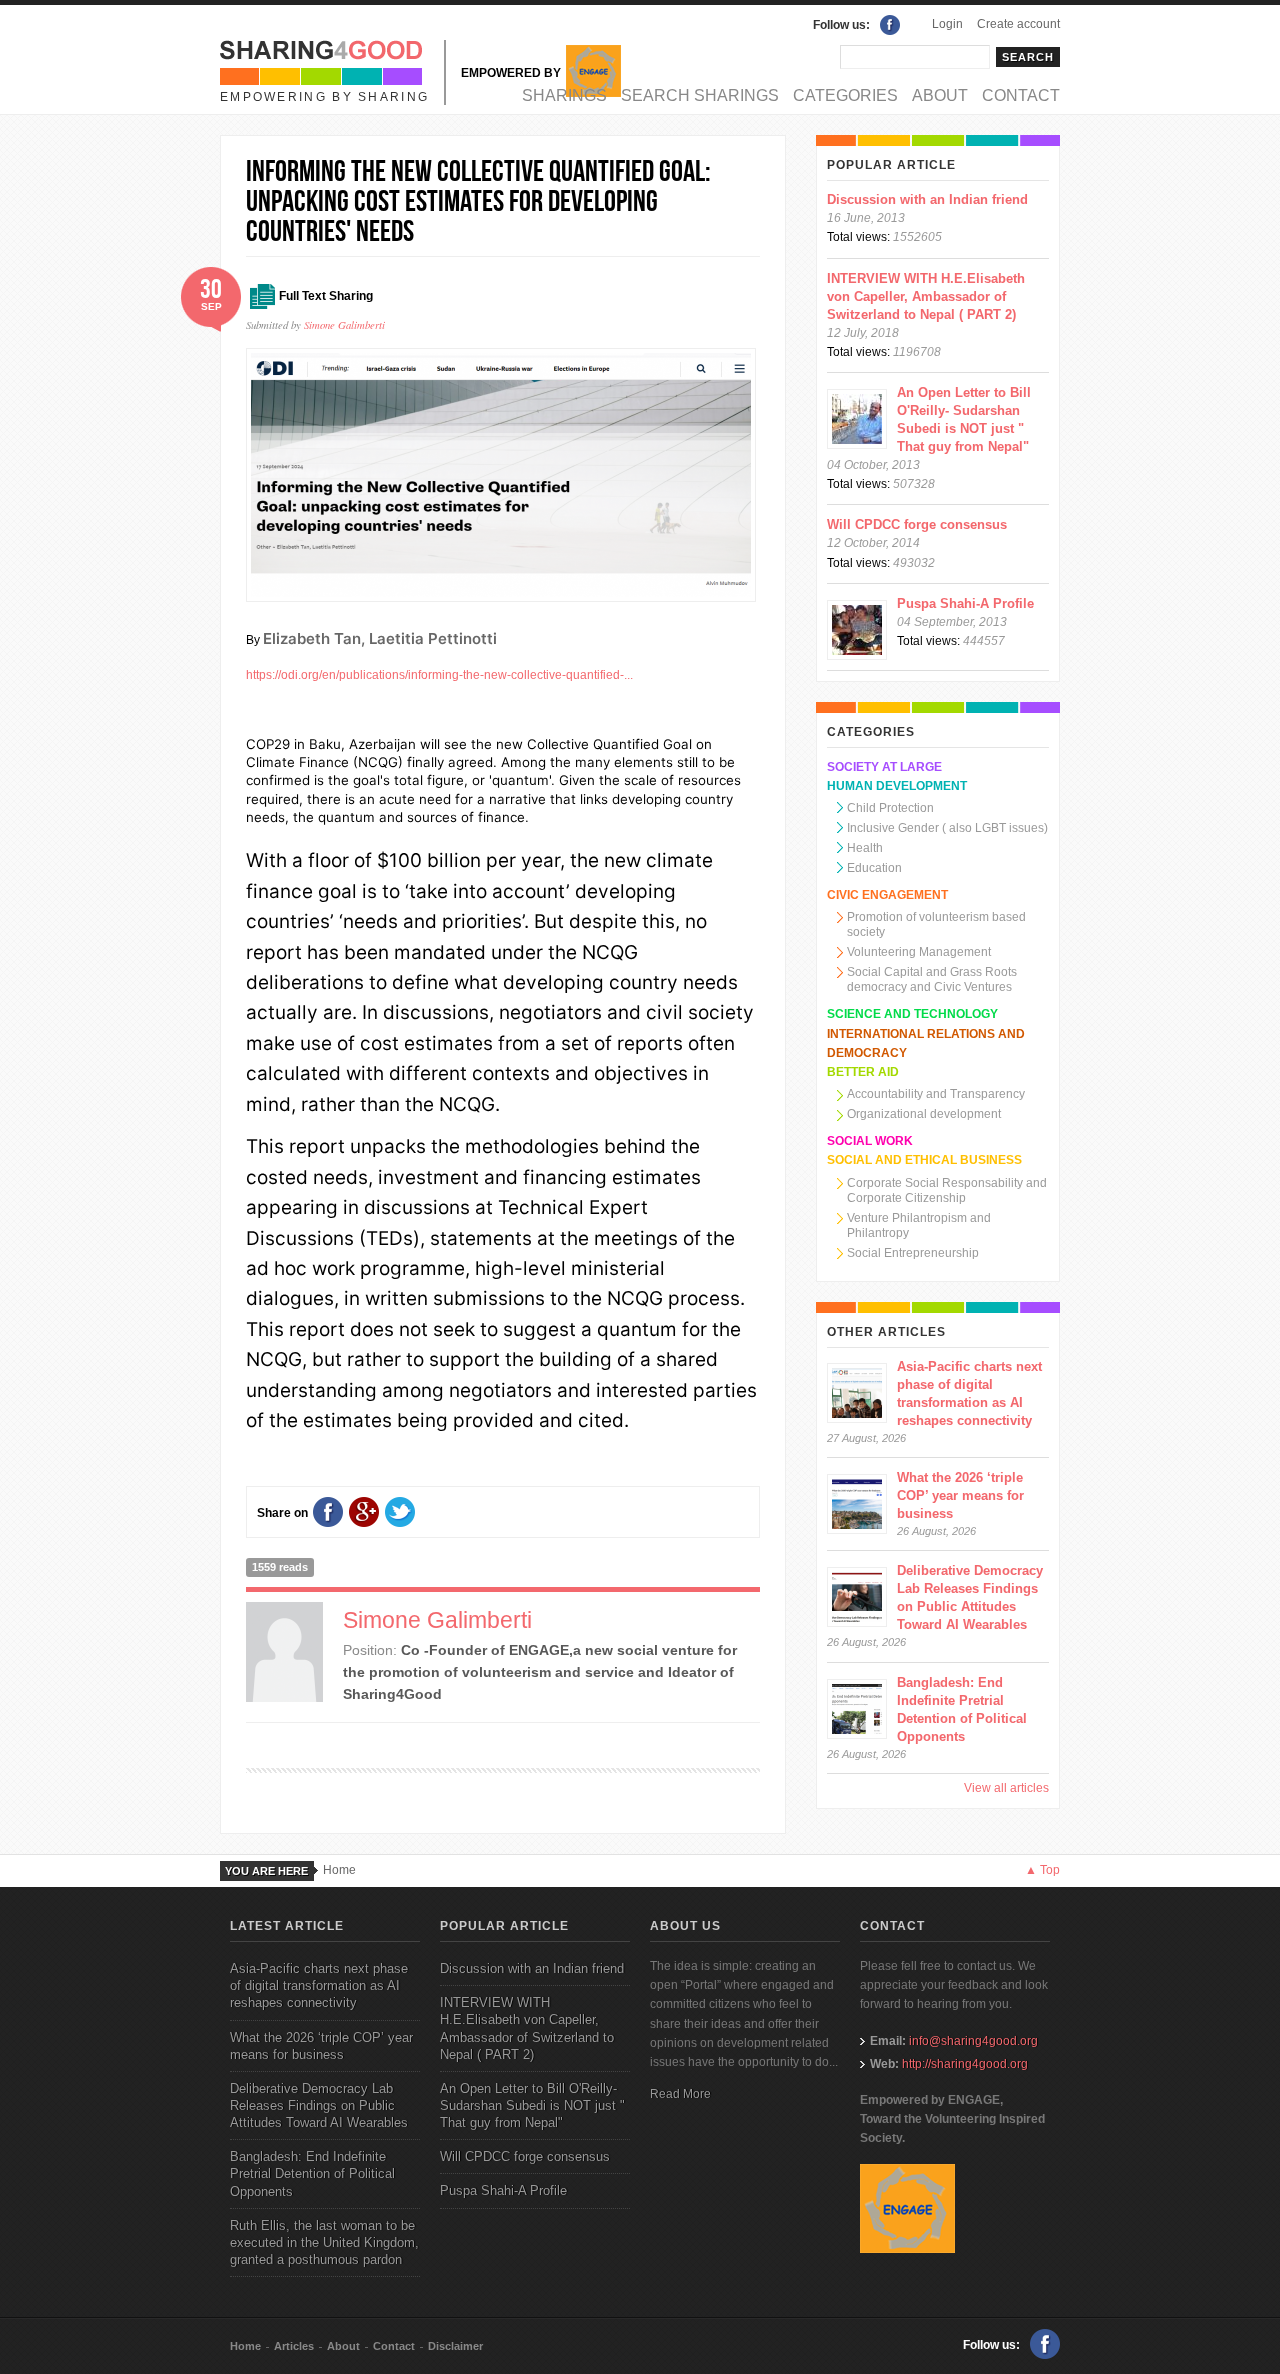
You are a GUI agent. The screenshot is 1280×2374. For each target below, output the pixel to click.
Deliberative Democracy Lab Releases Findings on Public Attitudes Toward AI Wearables (319, 2105)
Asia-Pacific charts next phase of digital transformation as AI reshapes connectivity (319, 1985)
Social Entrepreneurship (913, 1253)
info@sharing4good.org (973, 2041)
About (940, 95)
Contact (1021, 95)
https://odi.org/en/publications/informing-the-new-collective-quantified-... (439, 675)
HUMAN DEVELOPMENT (897, 786)
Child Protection (890, 808)
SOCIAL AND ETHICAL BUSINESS (924, 1160)
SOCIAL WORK (870, 1141)
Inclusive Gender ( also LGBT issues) (947, 828)
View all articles (1006, 1788)
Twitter (400, 1512)
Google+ (364, 1512)
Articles (294, 2346)
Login (947, 24)
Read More (680, 2094)
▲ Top (1042, 1870)
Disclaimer (455, 2346)
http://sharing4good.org (965, 2064)
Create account (1018, 24)
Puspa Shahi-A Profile (965, 603)
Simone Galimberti (344, 324)
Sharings (564, 95)
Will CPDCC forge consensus (917, 524)
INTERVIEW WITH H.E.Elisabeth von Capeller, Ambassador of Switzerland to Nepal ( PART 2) (926, 296)
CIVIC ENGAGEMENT (887, 895)
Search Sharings (700, 95)
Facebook (890, 25)
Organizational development (924, 1114)
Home (339, 1870)
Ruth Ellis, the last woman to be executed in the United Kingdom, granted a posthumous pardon (324, 2242)
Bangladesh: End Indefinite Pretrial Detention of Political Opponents (312, 2173)
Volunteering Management (919, 952)
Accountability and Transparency (936, 1094)
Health (865, 848)
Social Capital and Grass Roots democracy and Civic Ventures (932, 979)
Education (874, 868)
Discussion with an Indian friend (927, 199)
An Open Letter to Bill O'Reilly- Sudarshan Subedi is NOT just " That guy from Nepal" (532, 2105)
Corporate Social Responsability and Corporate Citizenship (947, 1190)
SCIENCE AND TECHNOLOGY (912, 1014)
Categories (845, 95)
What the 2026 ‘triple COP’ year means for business (960, 1495)
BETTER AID (863, 1072)
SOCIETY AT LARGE (884, 767)
